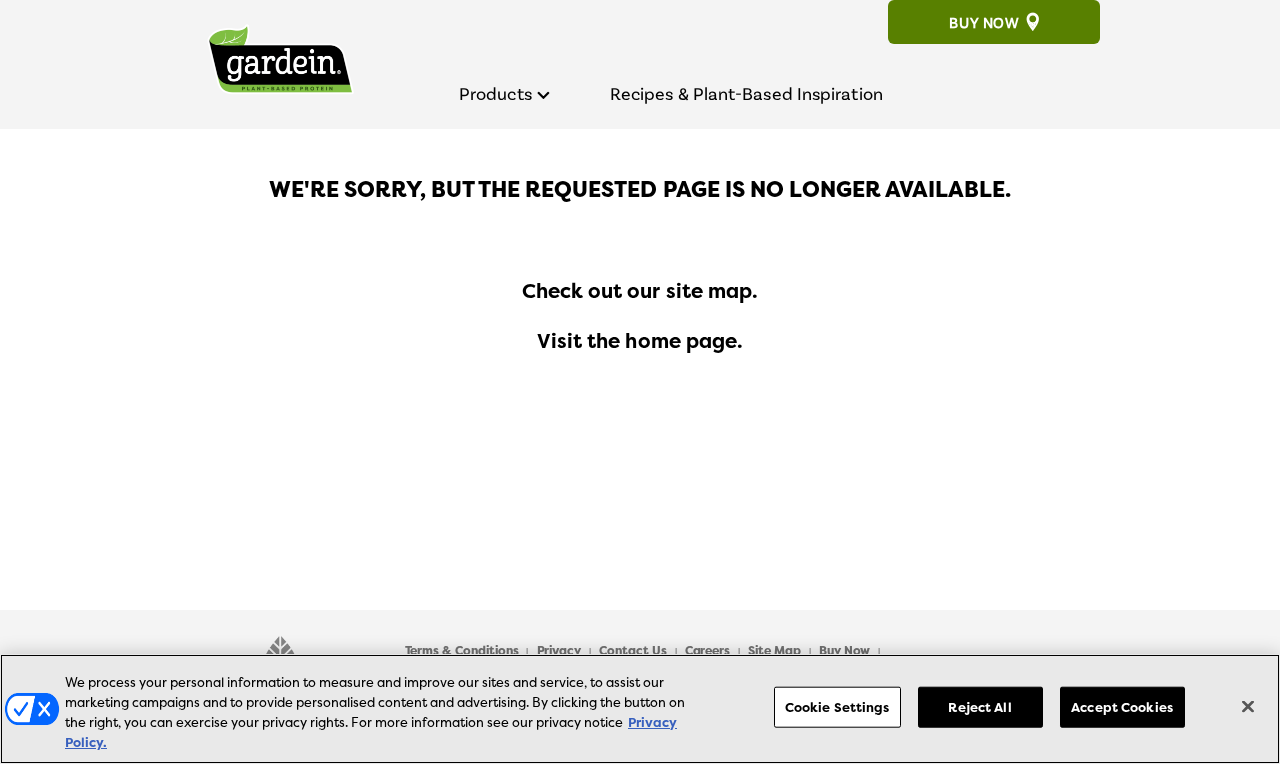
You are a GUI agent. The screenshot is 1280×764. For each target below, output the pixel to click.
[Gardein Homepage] (279, 63)
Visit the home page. (639, 341)
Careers (708, 651)
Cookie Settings (837, 707)
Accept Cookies (1122, 707)
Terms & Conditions (462, 651)
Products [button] (495, 93)
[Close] (1248, 706)
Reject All (979, 707)
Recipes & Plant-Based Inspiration (746, 93)
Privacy (559, 651)
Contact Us (632, 651)
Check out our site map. (639, 291)
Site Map (774, 651)
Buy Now (984, 22)
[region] (640, 709)
